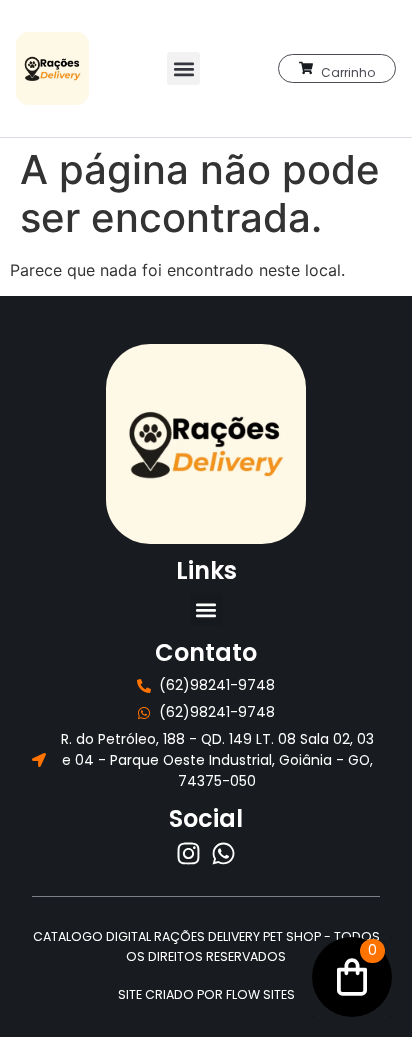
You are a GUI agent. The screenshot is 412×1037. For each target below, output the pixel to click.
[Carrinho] (306, 68)
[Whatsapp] (223, 853)
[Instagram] (188, 853)
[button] (183, 68)
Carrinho (348, 72)
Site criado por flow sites (206, 994)
